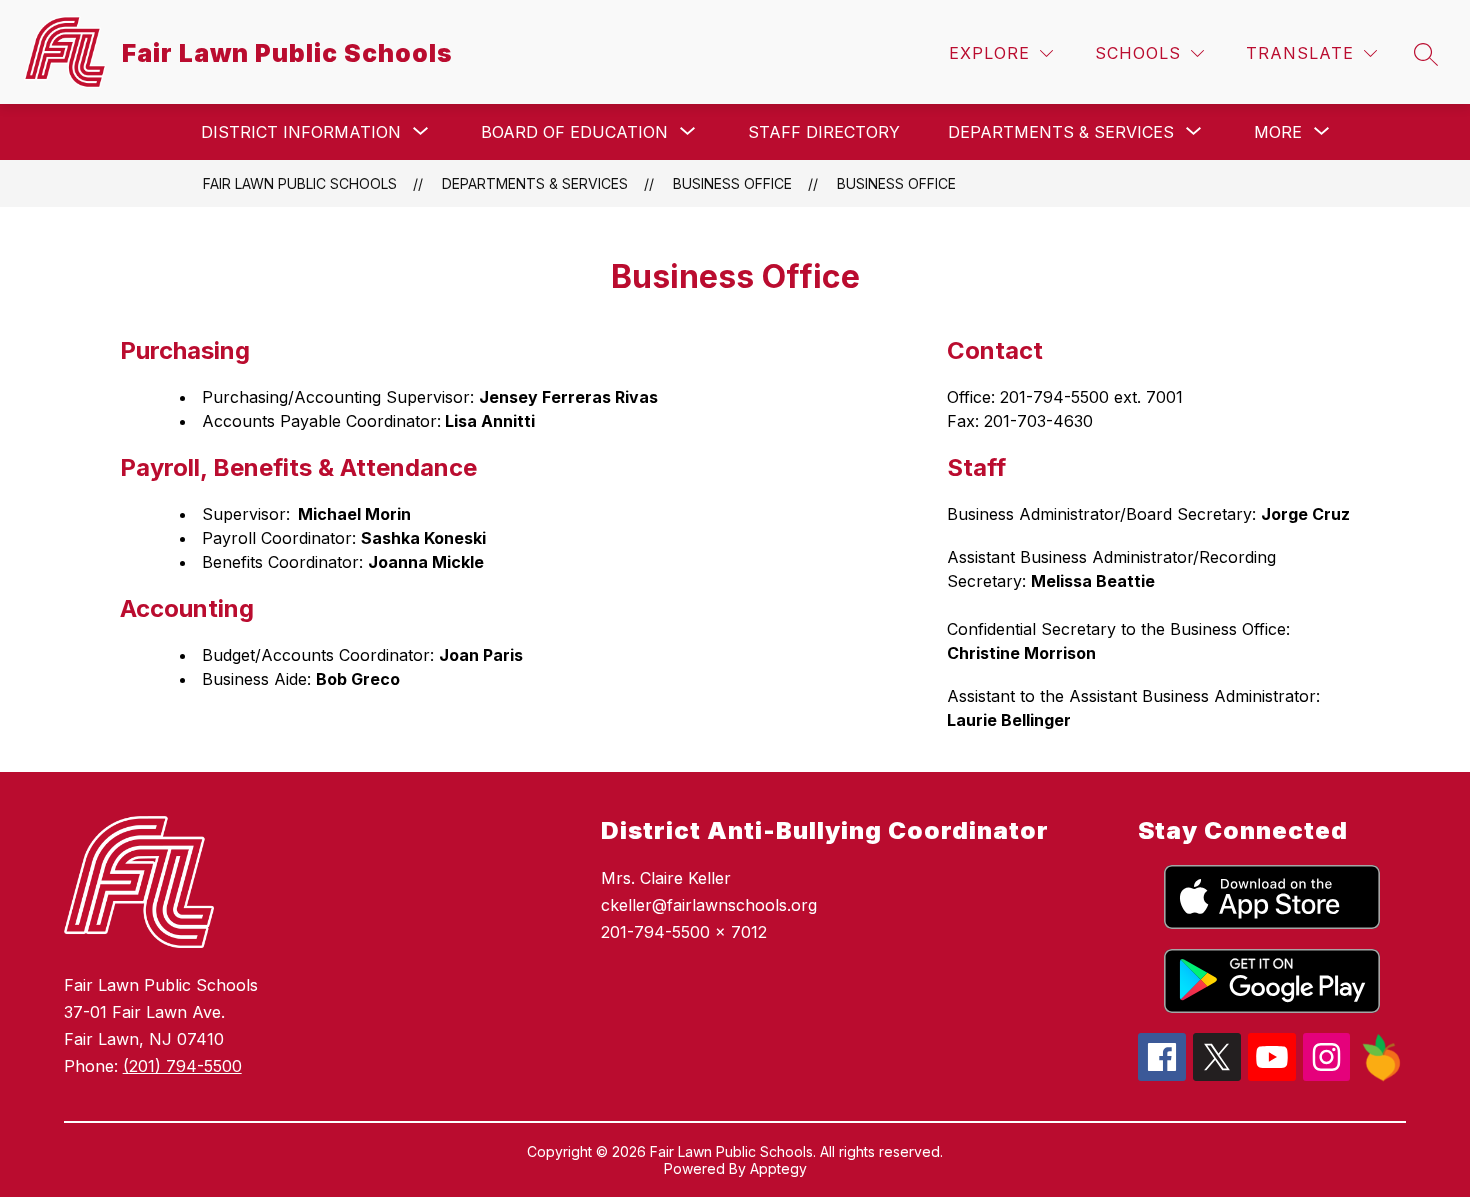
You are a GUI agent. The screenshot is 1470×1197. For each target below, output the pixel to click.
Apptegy (778, 1168)
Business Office (896, 183)
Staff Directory (824, 132)
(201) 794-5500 (182, 1066)
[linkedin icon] (1381, 1076)
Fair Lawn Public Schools (300, 183)
